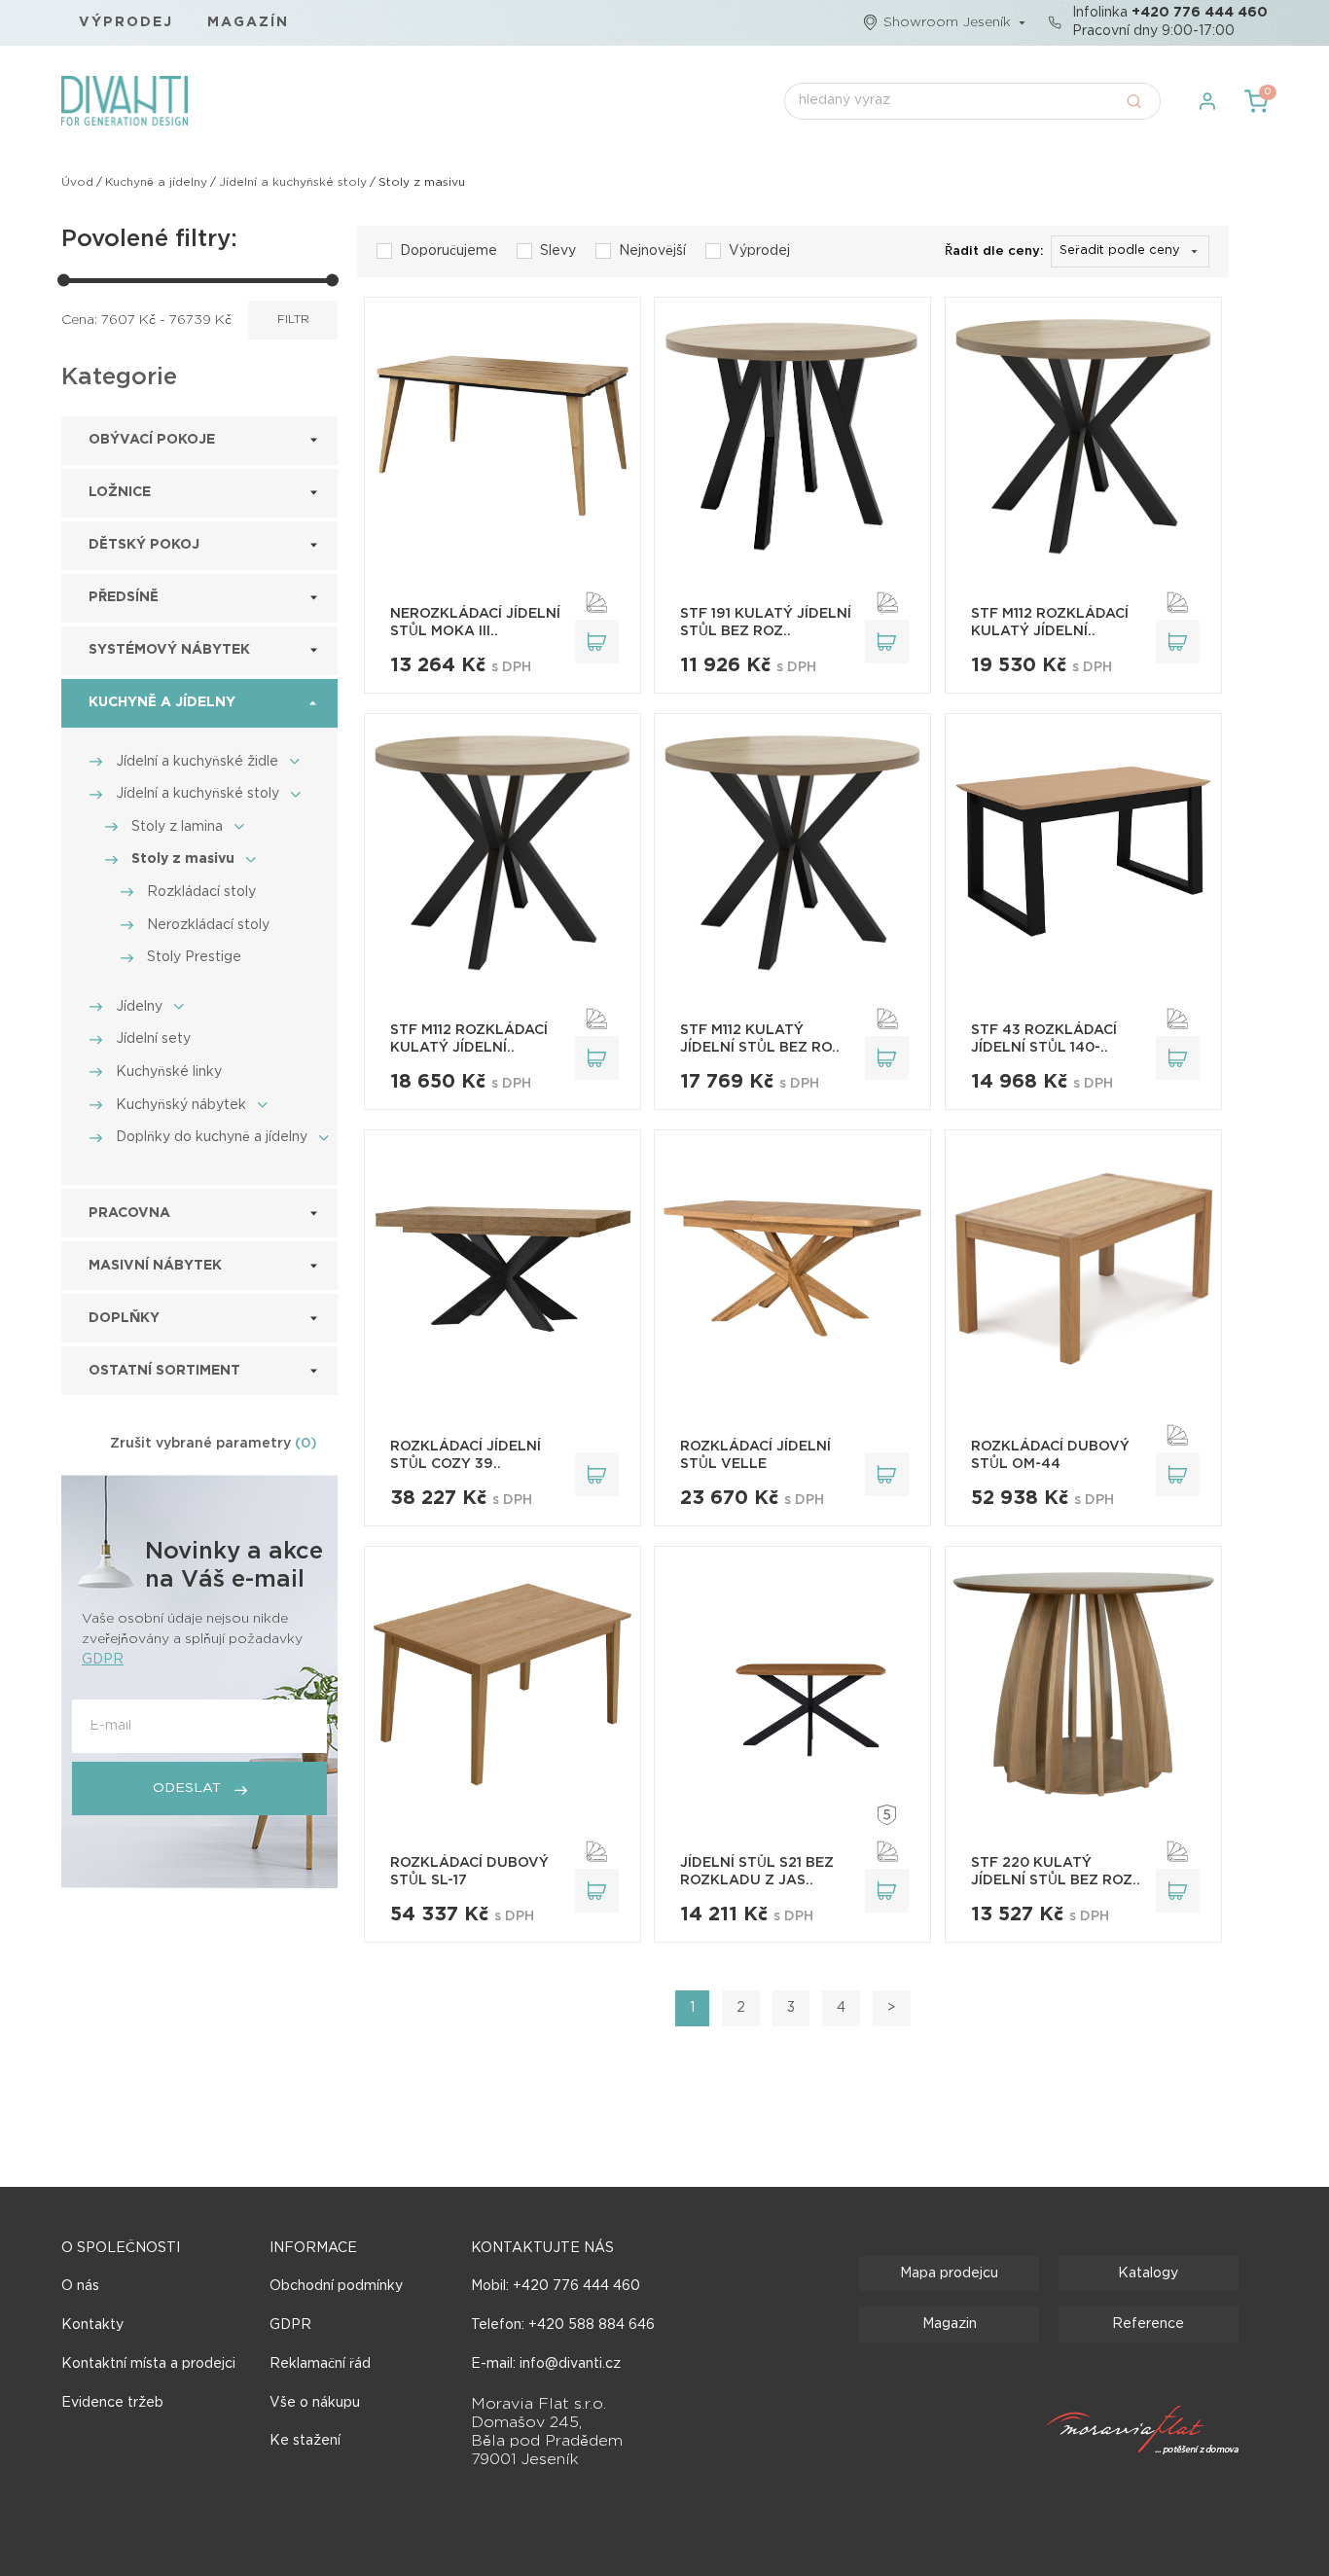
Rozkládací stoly (201, 892)
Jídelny (139, 1007)
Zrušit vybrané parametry (214, 1444)
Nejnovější (652, 251)
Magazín (248, 22)
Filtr (293, 320)
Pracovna (129, 1213)
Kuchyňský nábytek (181, 1105)
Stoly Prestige (194, 957)
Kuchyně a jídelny (156, 182)
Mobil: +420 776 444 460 (556, 2286)
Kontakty (92, 2325)
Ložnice (120, 492)
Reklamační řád (320, 2364)
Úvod (77, 182)
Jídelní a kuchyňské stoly (293, 182)
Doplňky (124, 1318)
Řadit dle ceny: (994, 251)
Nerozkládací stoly (208, 925)
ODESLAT (189, 1788)
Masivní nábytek (155, 1266)
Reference (1148, 2324)
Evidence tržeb (112, 2403)
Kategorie (119, 377)
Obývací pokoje (152, 440)
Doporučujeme (449, 251)
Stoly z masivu (183, 859)
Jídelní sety (153, 1039)
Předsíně (124, 597)
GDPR (103, 1660)
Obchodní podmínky (336, 2286)
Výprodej (126, 22)
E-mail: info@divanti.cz (546, 2364)
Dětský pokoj (144, 545)
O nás (80, 2286)
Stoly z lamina (177, 827)
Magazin (950, 2324)
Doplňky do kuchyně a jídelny (212, 1137)
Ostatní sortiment (164, 1371)
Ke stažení (305, 2441)
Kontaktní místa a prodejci (148, 2364)
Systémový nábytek (169, 650)
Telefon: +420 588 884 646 (563, 2325)
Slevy (558, 251)
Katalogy (1148, 2273)
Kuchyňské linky (169, 1072)
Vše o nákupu (315, 2403)
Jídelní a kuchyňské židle (197, 762)
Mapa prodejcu (949, 2273)
